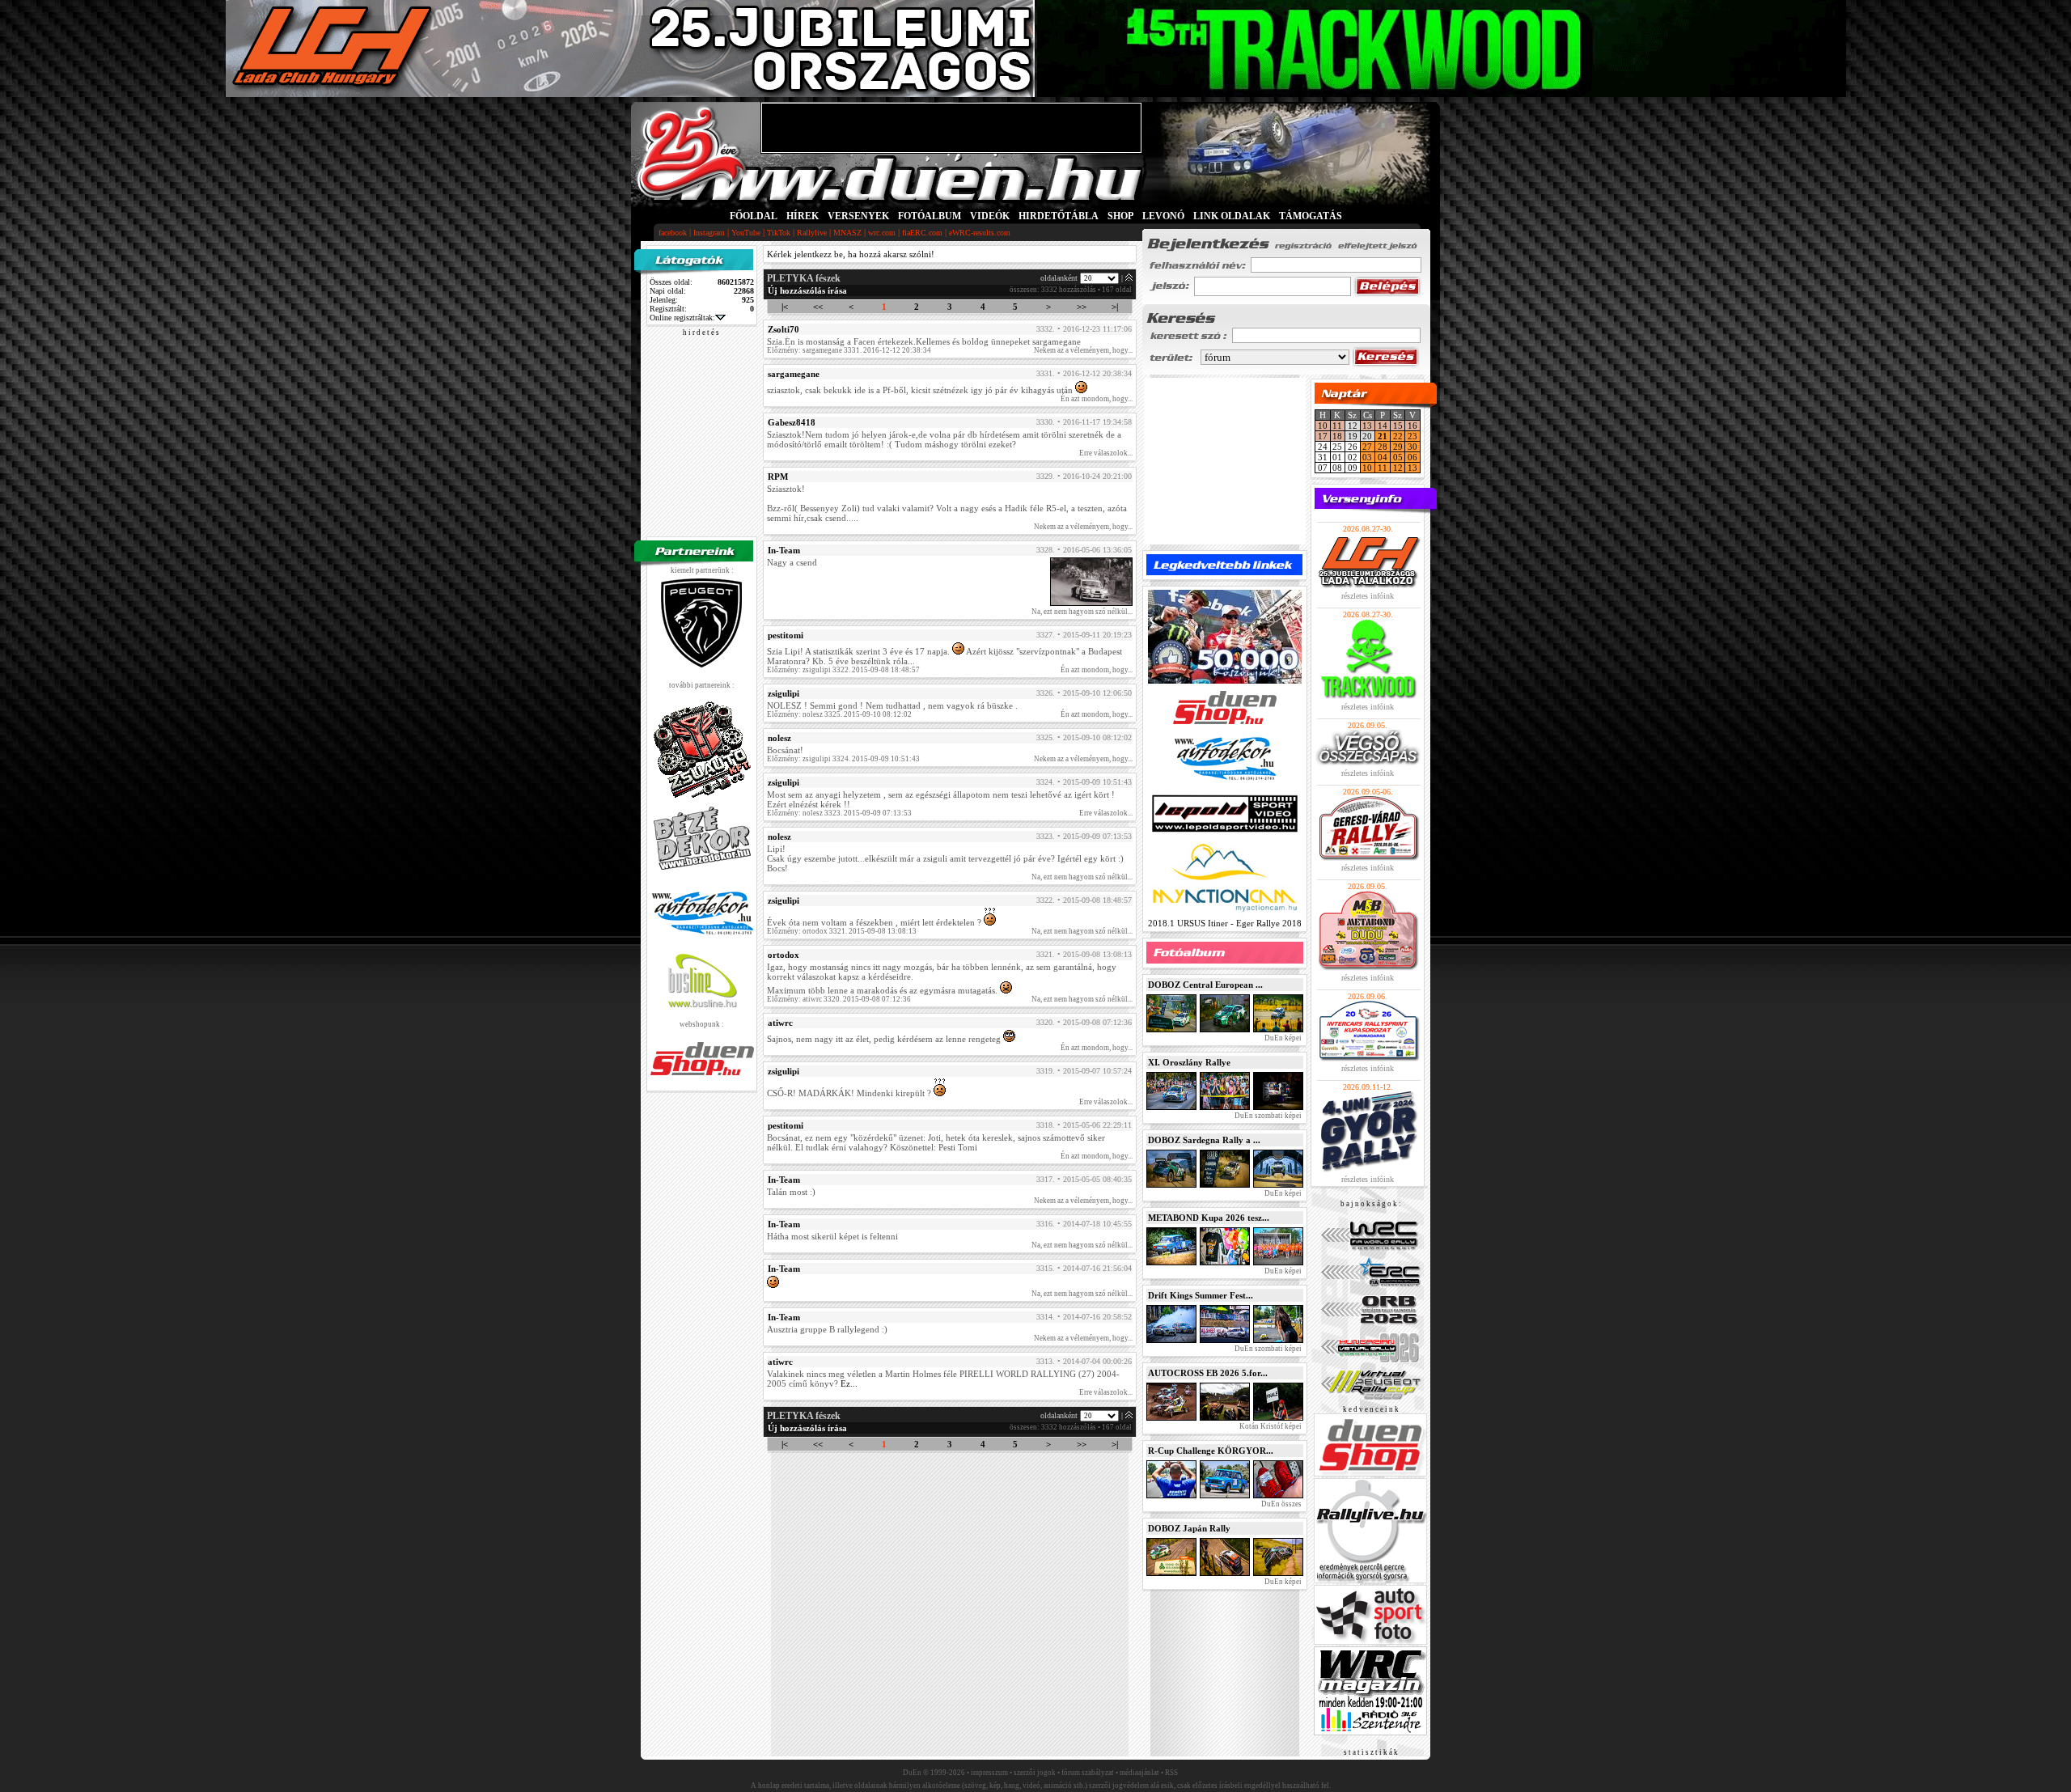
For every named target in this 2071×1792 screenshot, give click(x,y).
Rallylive (812, 233)
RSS (1171, 1773)
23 (1412, 436)
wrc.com (882, 233)
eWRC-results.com (980, 233)
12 (1398, 468)
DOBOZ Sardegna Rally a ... (1204, 1140)
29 (1398, 447)
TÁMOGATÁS (1311, 216)
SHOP (1120, 216)
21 (1383, 436)
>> (1082, 307)
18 (1337, 436)
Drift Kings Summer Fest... (1201, 1295)
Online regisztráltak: (682, 318)
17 (1323, 436)
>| (1115, 307)
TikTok (779, 233)
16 (1412, 426)
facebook (673, 233)
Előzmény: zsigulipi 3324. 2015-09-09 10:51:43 (843, 759)
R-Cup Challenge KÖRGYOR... (1211, 1451)
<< (818, 307)
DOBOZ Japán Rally (1189, 1528)
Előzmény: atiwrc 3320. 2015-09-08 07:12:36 (839, 999)
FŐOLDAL (754, 216)
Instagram (709, 233)
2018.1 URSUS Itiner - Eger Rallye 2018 (1225, 923)
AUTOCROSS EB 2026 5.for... (1208, 1373)
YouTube (746, 233)
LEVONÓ (1165, 216)
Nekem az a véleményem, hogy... (1083, 350)
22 (1398, 436)
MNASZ (847, 233)
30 (1412, 447)
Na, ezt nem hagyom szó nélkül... (1082, 612)
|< (785, 307)
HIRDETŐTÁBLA (1059, 216)
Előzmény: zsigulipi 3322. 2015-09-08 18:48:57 (843, 670)
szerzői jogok (1035, 1773)
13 (1367, 426)
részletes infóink (1368, 596)
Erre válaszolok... (1106, 453)
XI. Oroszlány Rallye (1189, 1062)
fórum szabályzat (1088, 1773)
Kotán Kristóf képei (1270, 1426)
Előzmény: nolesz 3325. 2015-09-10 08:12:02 (839, 714)
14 (1383, 426)
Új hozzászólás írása (807, 290)
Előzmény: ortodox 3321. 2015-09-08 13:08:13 (842, 931)
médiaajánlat (1139, 1773)
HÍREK (803, 216)
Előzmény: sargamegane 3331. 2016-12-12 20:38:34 (849, 350)
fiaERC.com (922, 233)
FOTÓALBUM (930, 216)
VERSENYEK (858, 216)
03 (1367, 457)
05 (1398, 457)
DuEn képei (1282, 1038)
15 (1398, 426)
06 (1412, 457)
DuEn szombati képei (1267, 1116)
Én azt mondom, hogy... (1097, 399)
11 (1337, 426)
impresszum (989, 1773)
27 (1367, 447)
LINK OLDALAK (1232, 216)
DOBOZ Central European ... (1205, 985)
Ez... (849, 1383)
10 (1323, 426)
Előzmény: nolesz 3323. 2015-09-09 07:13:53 (839, 813)
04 (1383, 457)
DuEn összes (1281, 1504)
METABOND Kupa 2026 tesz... (1209, 1218)
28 (1383, 447)
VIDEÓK (990, 216)
